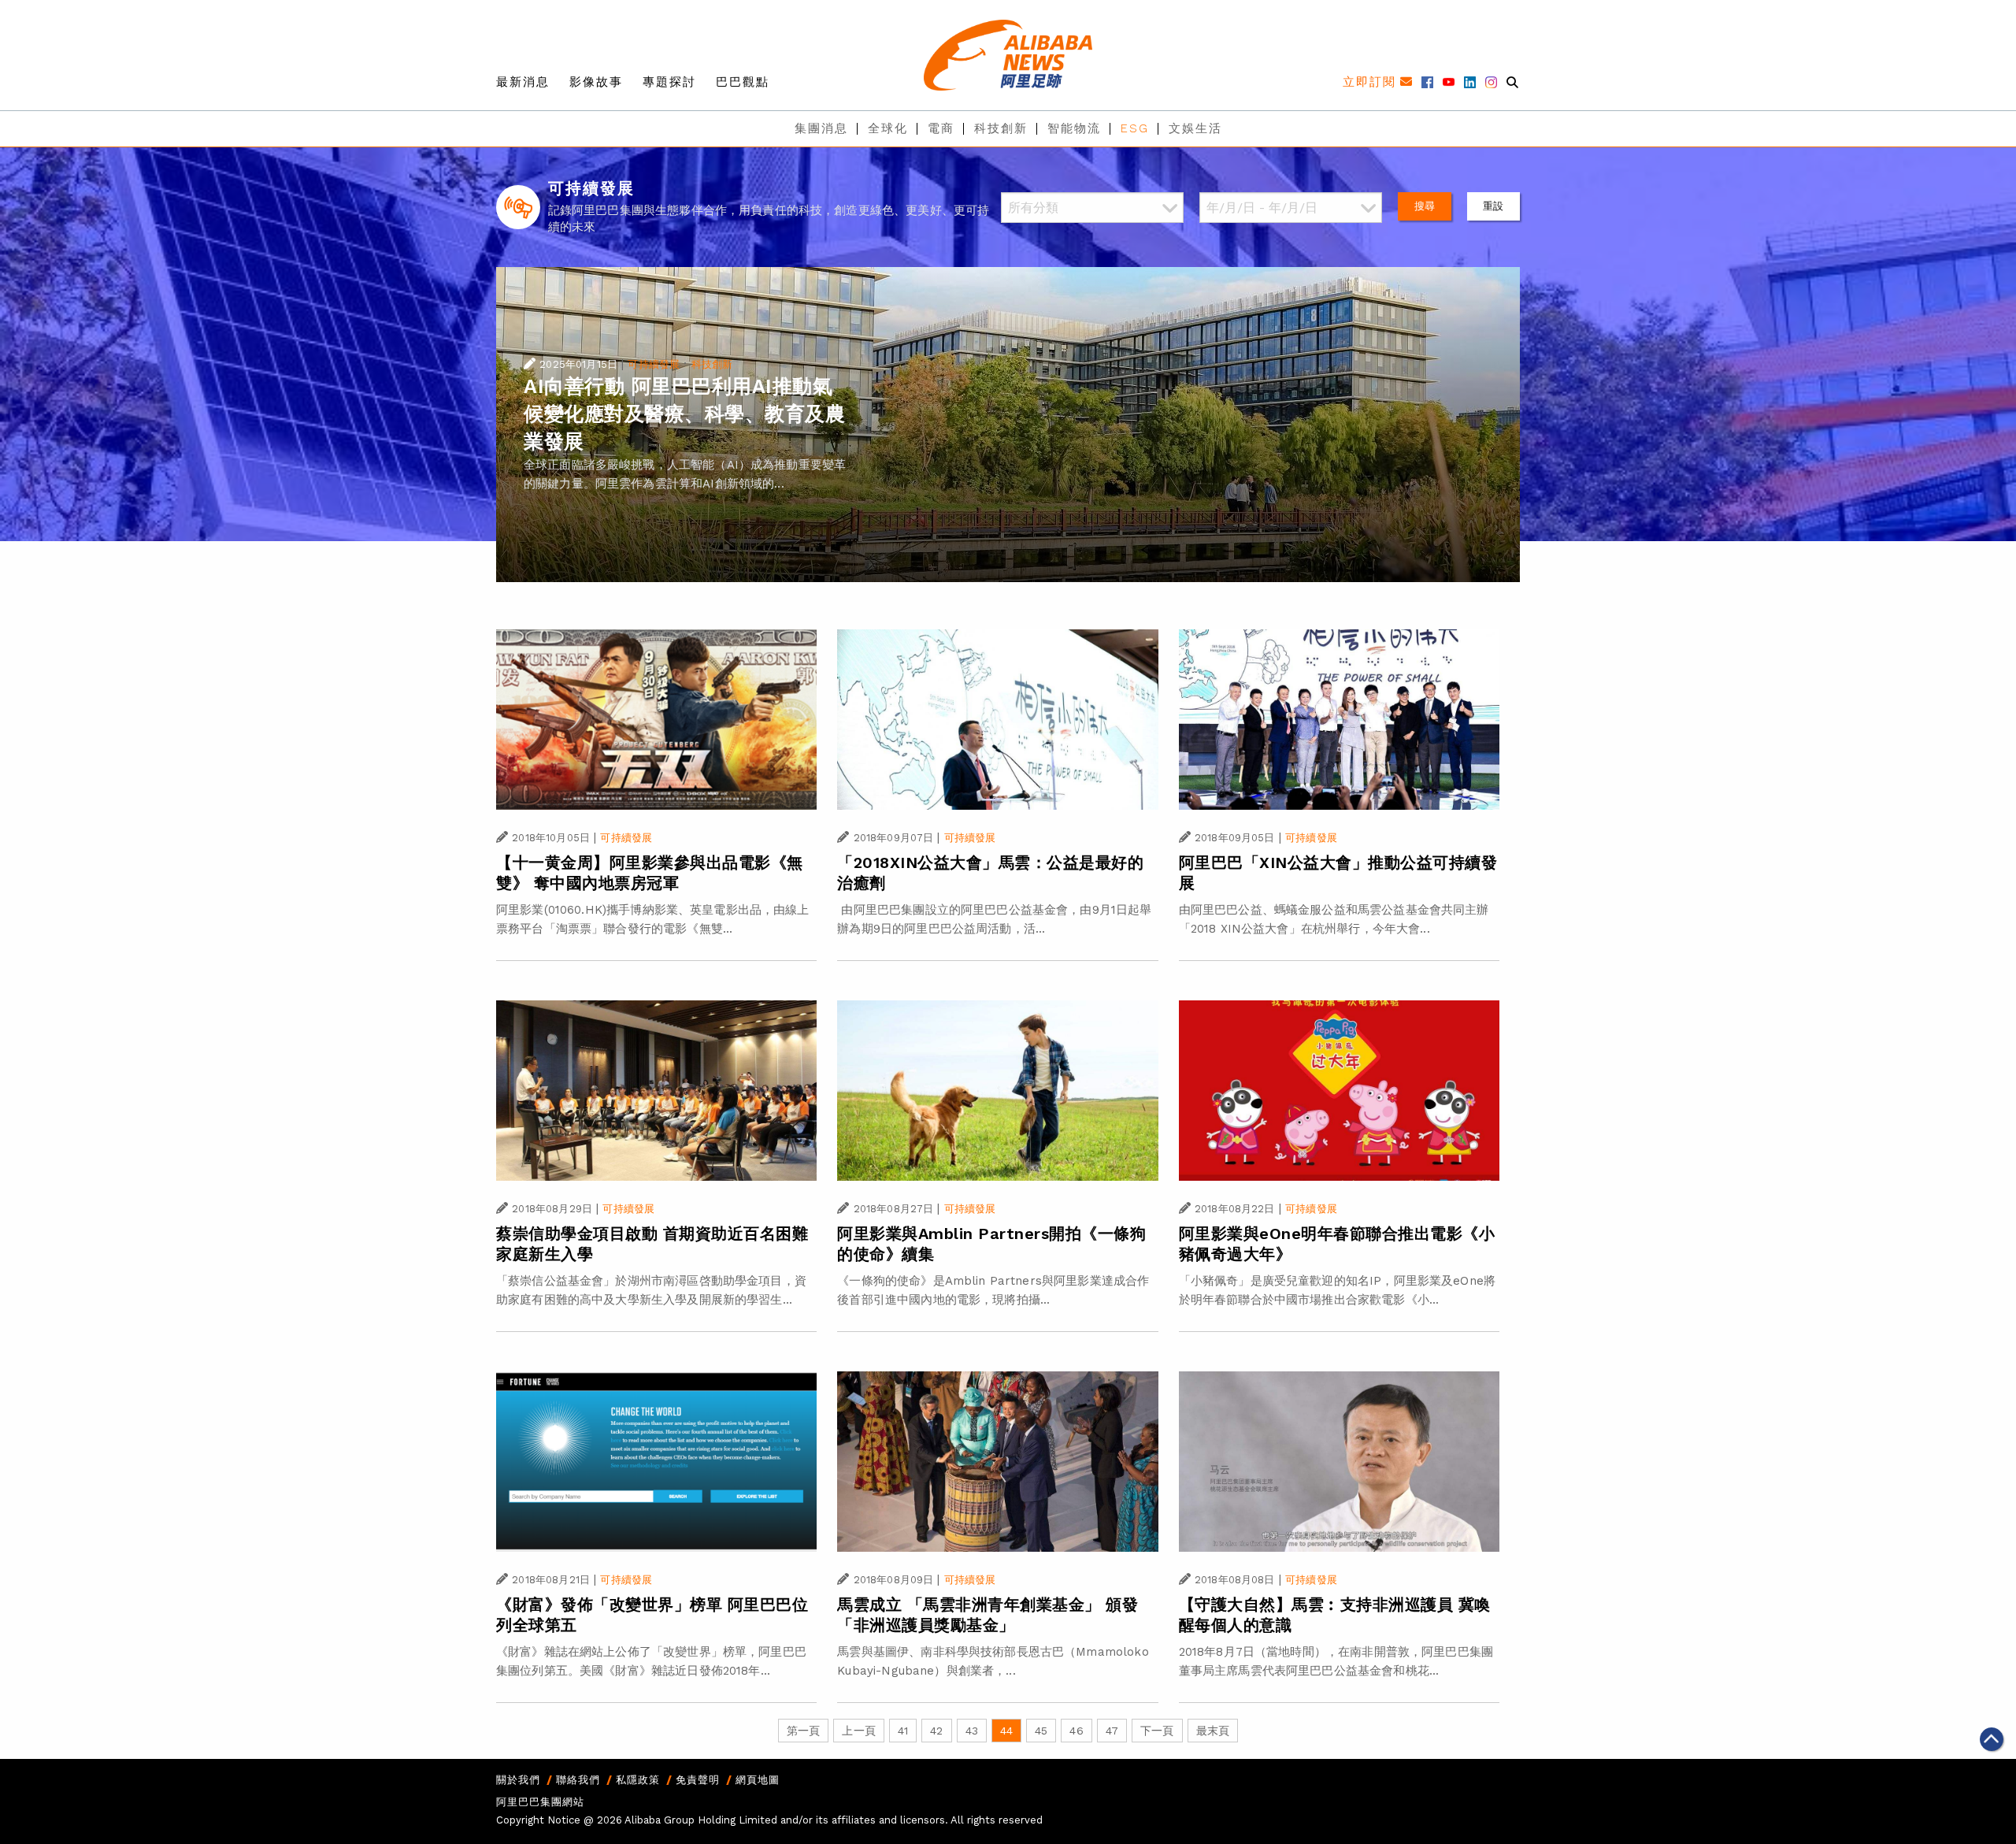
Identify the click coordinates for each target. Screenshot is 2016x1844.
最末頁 (1213, 1731)
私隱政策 (638, 1780)
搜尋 (1425, 206)
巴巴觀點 (743, 82)
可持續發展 (654, 364)
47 (1112, 1731)
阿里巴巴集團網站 (540, 1802)
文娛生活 (1195, 128)
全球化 (888, 128)
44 (1006, 1731)
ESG (1135, 128)
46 (1076, 1731)
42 (936, 1731)
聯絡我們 (578, 1780)
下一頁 (1157, 1731)
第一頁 (803, 1731)
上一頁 (858, 1731)
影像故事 (596, 82)
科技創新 (1001, 128)
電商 (941, 128)
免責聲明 (698, 1780)
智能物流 (1074, 128)
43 (972, 1731)
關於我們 (518, 1780)
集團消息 (821, 128)
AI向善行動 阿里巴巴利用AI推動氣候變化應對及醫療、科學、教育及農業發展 (684, 414)
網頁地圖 (758, 1780)
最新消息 (523, 82)
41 (903, 1731)
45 (1041, 1731)
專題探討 (669, 82)
